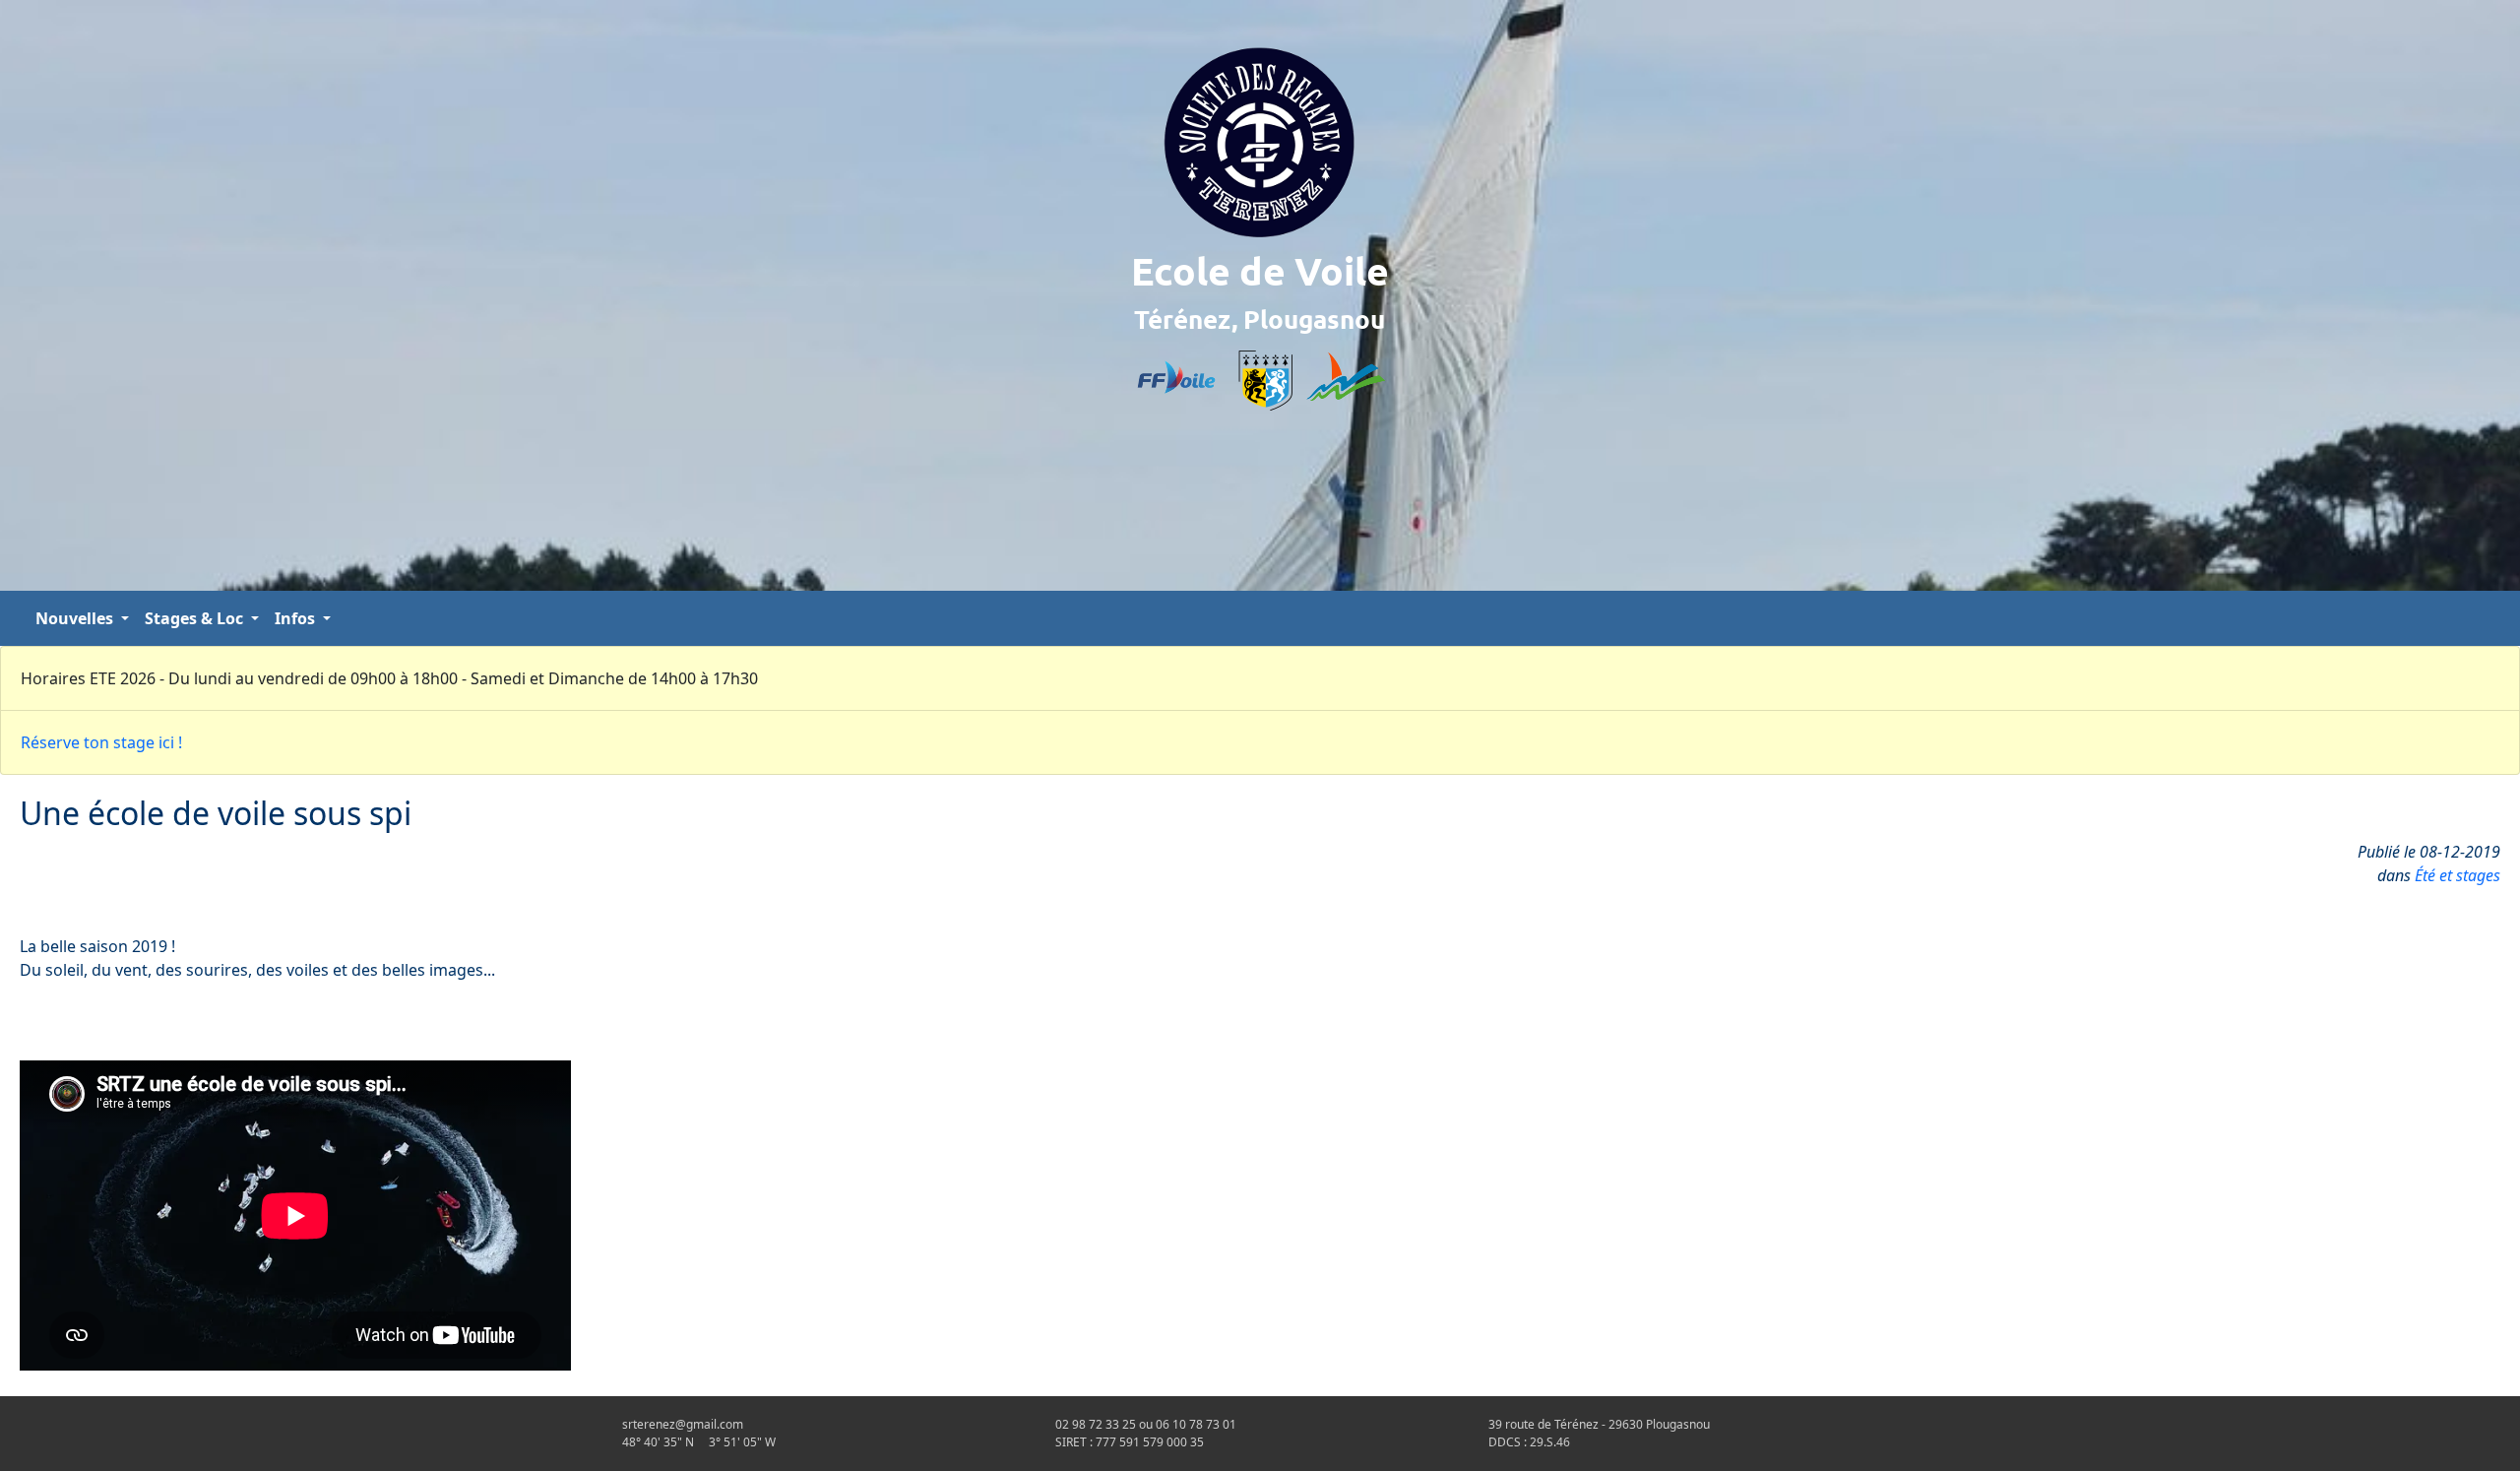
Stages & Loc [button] (196, 618)
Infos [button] (297, 618)
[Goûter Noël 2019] (2500, 618)
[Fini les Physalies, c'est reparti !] (2485, 618)
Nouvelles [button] (76, 618)
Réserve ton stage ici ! (101, 742)
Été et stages (2457, 875)
